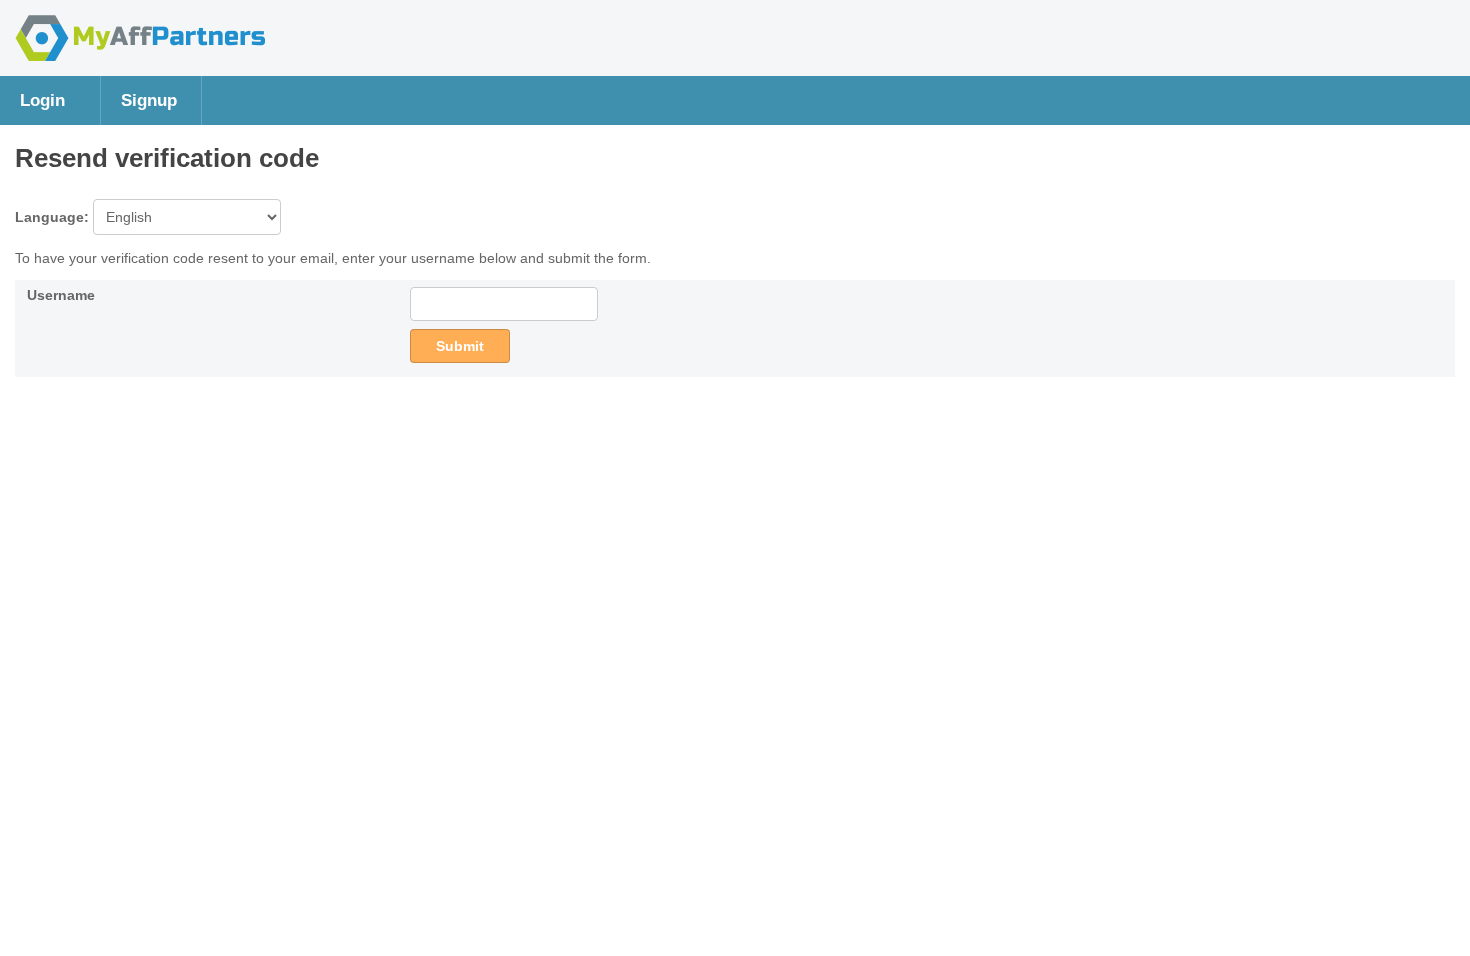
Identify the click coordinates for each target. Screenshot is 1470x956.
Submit (460, 346)
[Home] (140, 56)
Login (42, 100)
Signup (149, 100)
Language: (54, 217)
